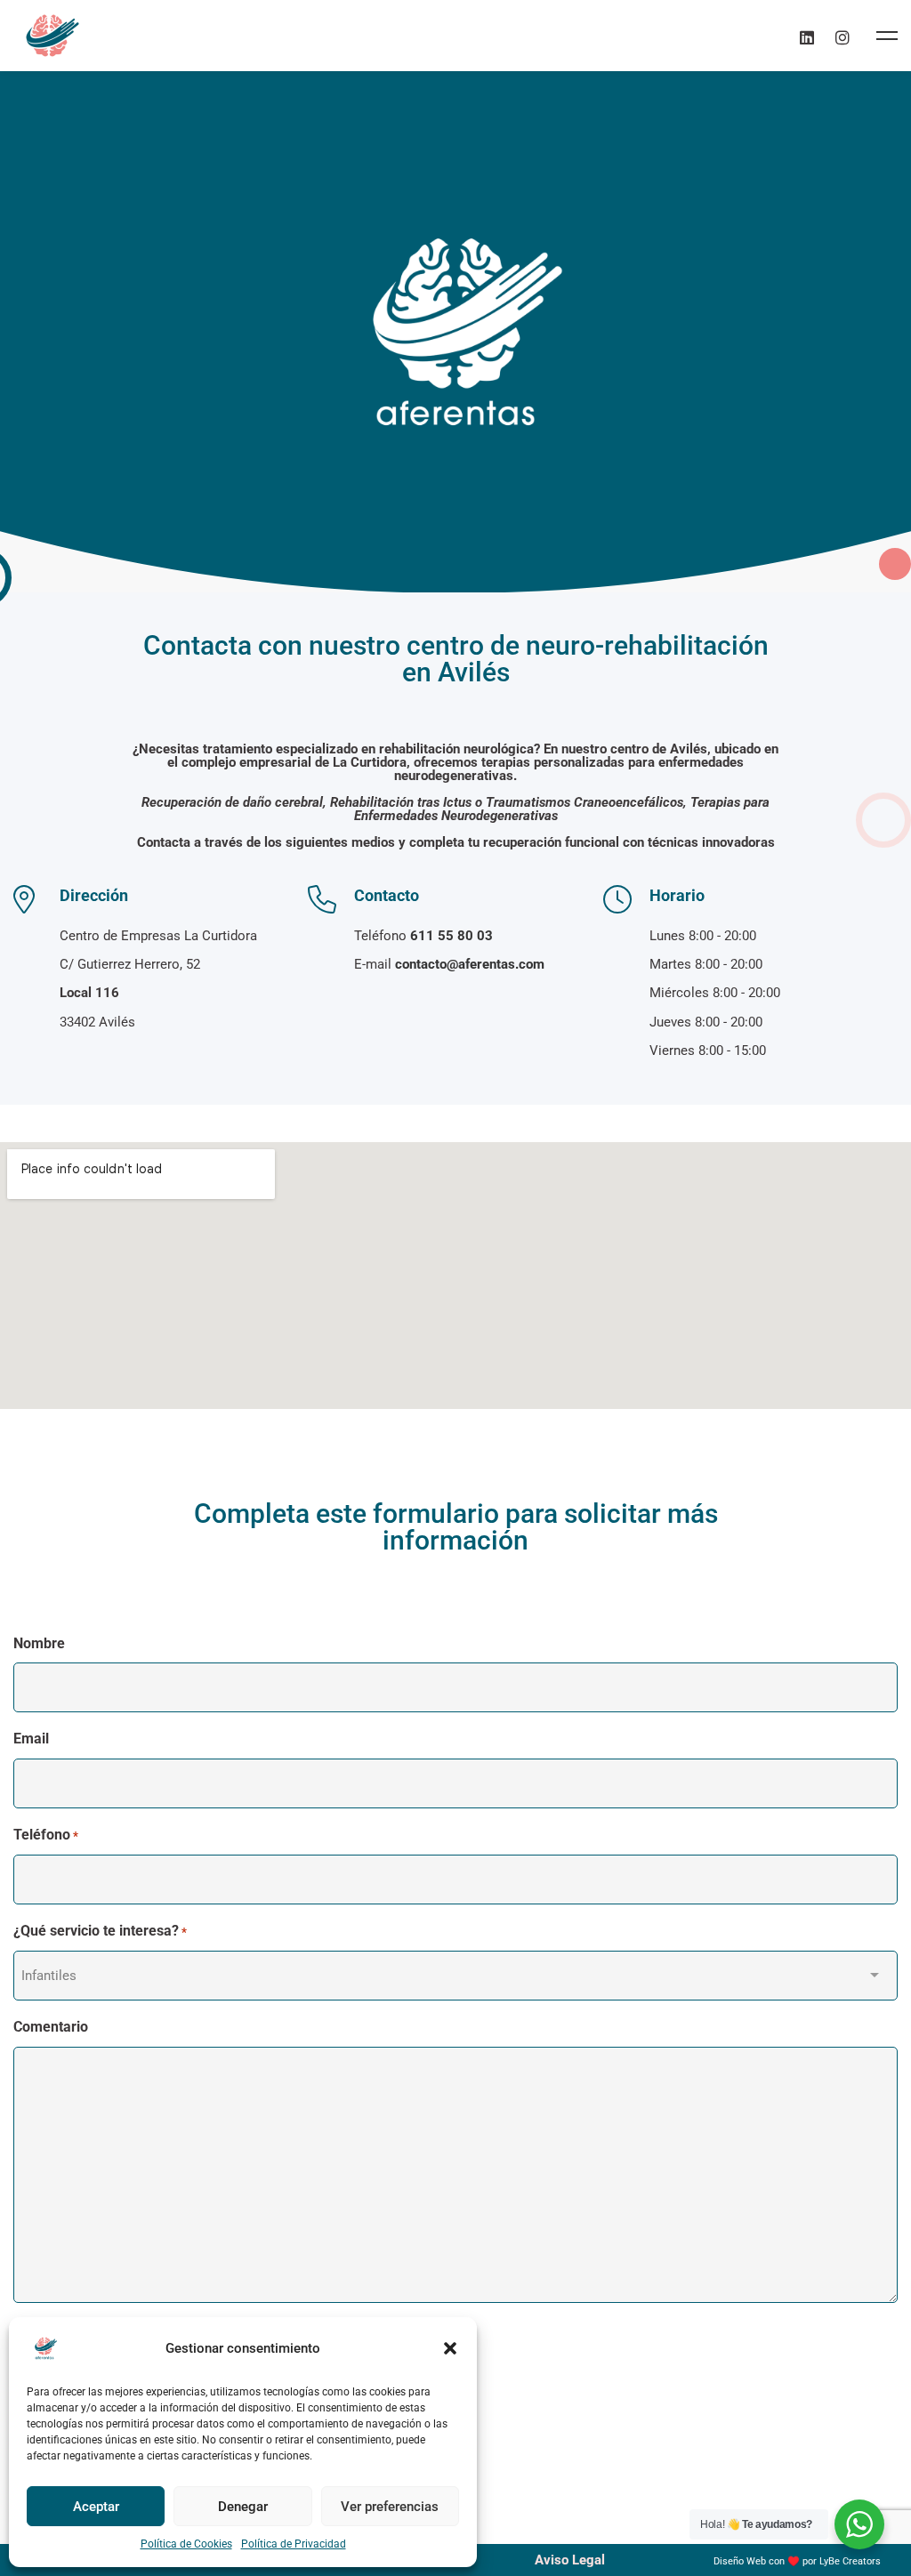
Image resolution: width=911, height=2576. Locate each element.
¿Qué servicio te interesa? (100, 1931)
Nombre (39, 1643)
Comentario (51, 2027)
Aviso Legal (570, 2560)
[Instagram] (842, 35)
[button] (450, 2348)
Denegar (243, 2507)
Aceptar (96, 2507)
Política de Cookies (186, 2544)
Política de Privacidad (294, 2544)
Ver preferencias (390, 2507)
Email (31, 1739)
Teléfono (46, 1835)
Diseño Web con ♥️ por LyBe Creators (797, 2561)
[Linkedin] (807, 35)
